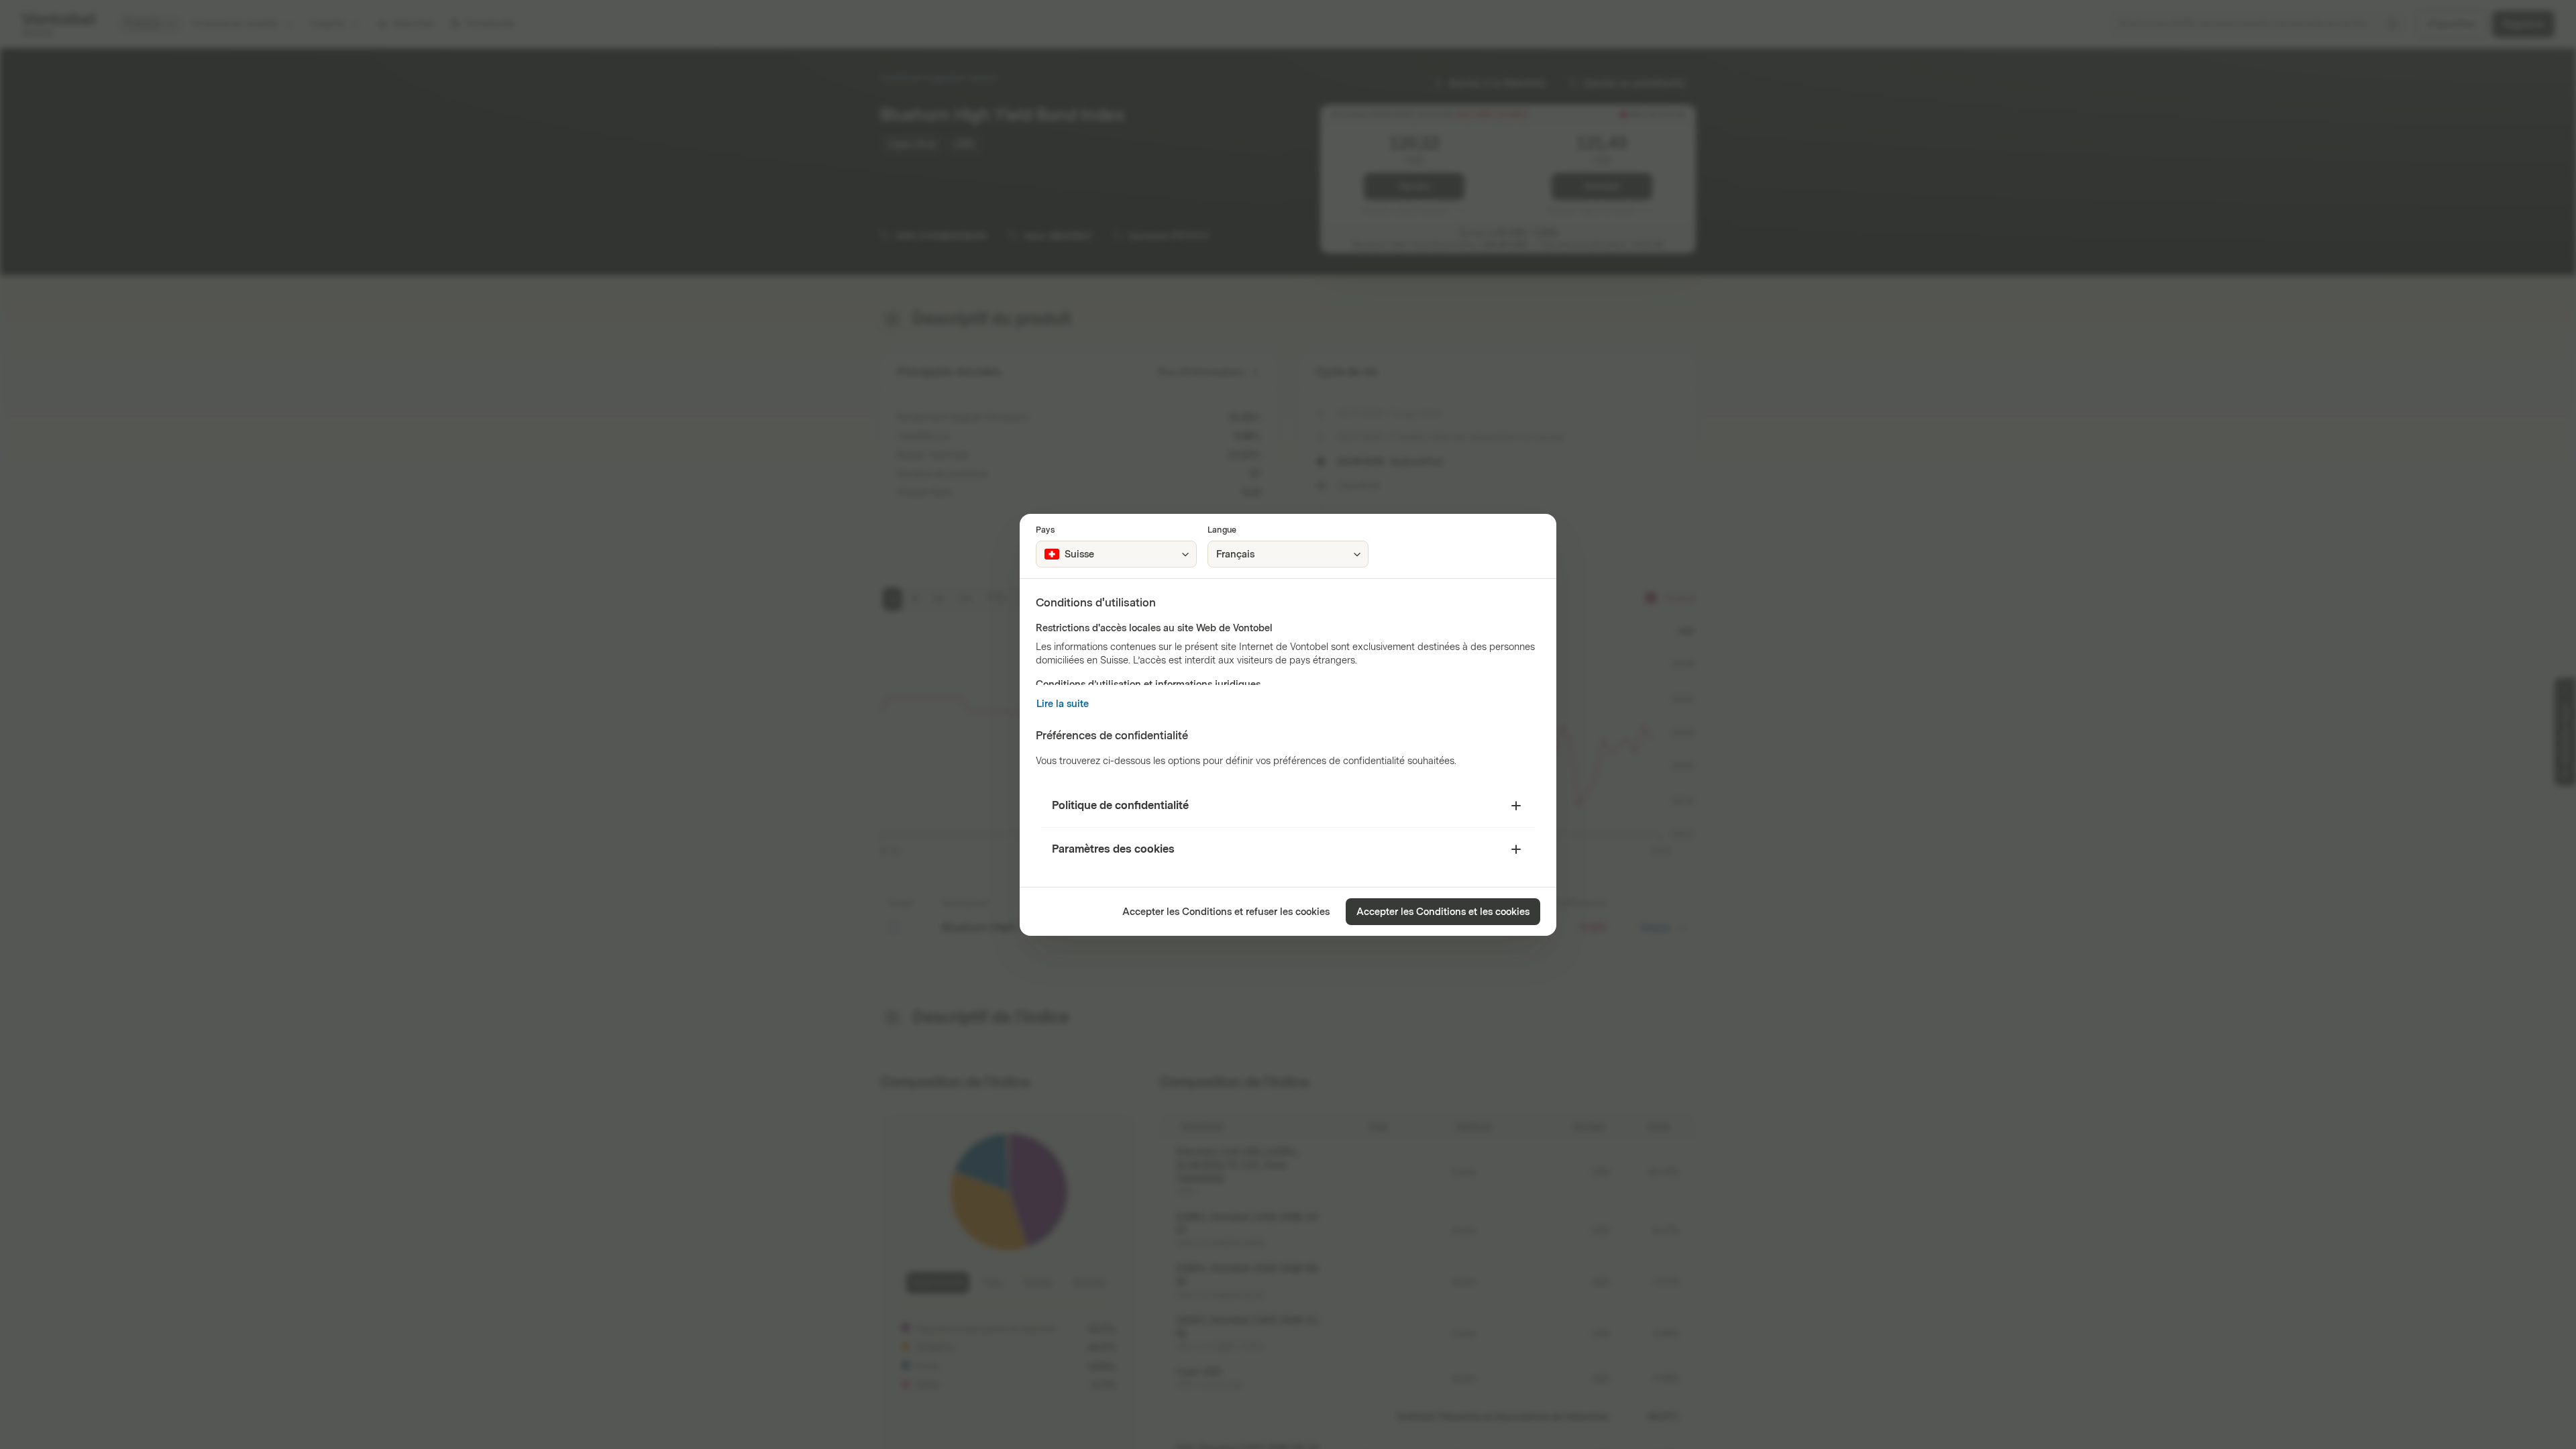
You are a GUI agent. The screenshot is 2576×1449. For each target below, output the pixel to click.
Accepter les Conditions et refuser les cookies (1226, 912)
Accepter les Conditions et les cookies (1443, 912)
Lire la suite (1063, 704)
